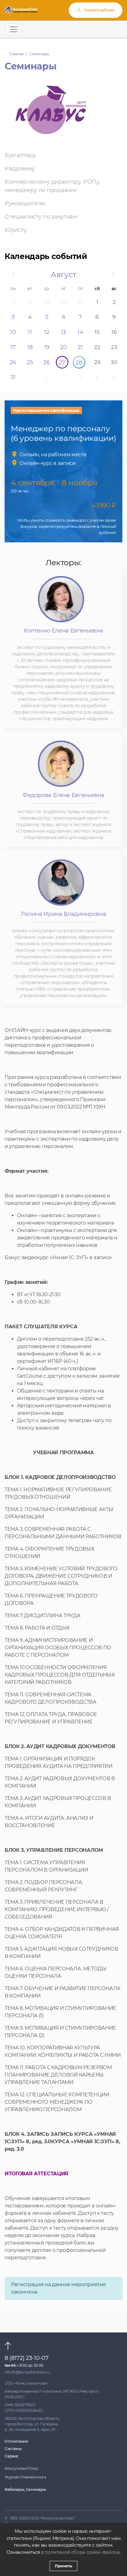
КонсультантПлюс (21, 2468)
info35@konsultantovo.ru (27, 2372)
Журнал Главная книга (25, 2477)
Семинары (39, 54)
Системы (13, 2449)
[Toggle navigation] (14, 29)
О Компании (16, 2441)
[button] (13, 275)
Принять (63, 2566)
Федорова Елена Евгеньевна (63, 795)
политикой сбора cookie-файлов (82, 2552)
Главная (16, 54)
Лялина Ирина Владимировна (63, 914)
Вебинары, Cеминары (25, 2489)
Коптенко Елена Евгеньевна (63, 631)
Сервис (12, 2456)
